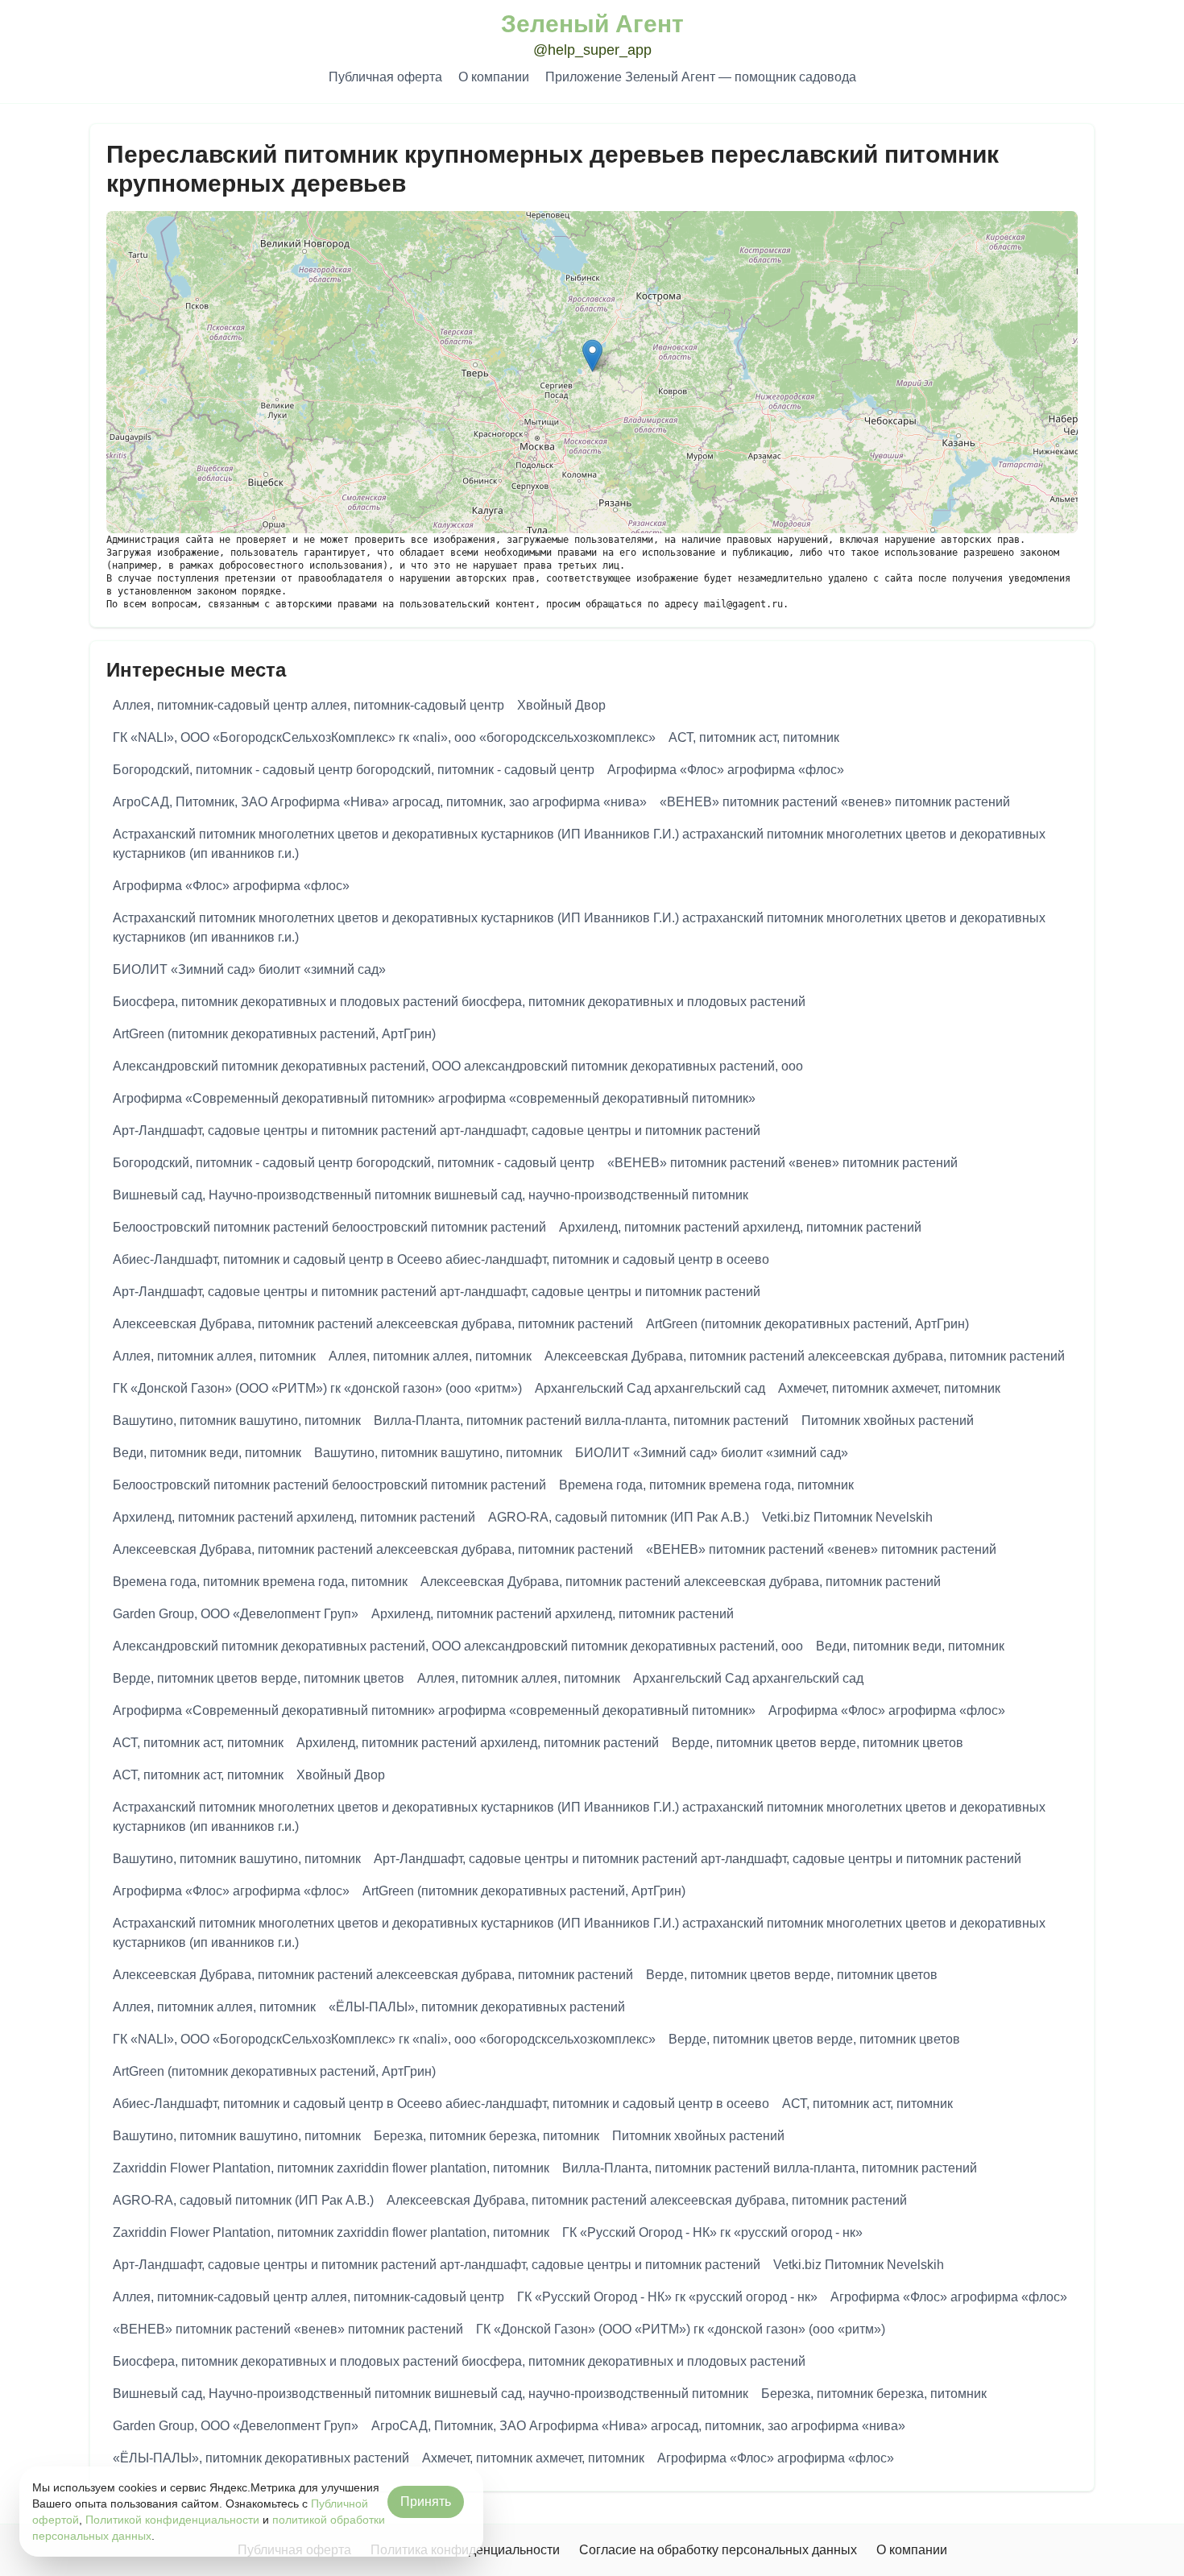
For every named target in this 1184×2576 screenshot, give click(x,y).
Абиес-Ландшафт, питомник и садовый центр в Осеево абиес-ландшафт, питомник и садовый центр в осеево (441, 1259)
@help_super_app (592, 50)
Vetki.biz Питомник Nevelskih (847, 1517)
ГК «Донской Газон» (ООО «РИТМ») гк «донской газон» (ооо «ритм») (317, 1388)
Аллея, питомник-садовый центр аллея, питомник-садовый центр (308, 705)
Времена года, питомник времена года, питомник (706, 1485)
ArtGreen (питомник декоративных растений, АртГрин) (274, 1034)
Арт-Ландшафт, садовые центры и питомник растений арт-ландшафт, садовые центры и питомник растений (437, 1131)
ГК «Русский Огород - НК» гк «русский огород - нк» (712, 2232)
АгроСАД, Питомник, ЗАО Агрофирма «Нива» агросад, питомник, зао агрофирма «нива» (380, 802)
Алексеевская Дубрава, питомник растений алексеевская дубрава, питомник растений (373, 1324)
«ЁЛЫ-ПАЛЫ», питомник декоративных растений (477, 2007)
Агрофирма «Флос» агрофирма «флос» (726, 770)
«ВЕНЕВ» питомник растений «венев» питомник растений (835, 802)
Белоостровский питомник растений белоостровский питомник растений (329, 1227)
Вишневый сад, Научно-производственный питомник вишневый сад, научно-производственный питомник (431, 1195)
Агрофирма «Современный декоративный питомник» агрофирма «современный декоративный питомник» (434, 1098)
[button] (592, 356)
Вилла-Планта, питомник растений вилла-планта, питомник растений (581, 1421)
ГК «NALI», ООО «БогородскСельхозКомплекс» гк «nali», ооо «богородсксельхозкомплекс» (384, 737)
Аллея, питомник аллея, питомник (214, 1356)
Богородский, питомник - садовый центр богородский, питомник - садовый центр (354, 770)
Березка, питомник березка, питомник (486, 2136)
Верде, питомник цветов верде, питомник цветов (259, 1678)
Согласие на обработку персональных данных (718, 2550)
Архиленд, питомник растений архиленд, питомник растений (740, 1227)
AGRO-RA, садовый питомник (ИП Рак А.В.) (619, 1517)
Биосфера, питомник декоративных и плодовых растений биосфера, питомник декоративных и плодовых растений (459, 1002)
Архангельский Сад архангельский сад (650, 1388)
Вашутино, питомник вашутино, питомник (237, 1421)
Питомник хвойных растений (888, 1421)
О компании (494, 77)
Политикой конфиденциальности (172, 2520)
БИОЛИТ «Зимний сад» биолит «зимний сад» (249, 969)
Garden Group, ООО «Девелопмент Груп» (236, 1614)
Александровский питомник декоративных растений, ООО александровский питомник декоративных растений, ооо (458, 1066)
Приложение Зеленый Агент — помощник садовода (701, 77)
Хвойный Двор (561, 705)
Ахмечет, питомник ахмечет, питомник (889, 1388)
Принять (426, 2501)
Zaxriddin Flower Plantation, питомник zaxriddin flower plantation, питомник (331, 2168)
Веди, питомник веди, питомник (207, 1453)
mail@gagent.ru (743, 604)
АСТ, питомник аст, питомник (754, 737)
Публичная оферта (385, 77)
